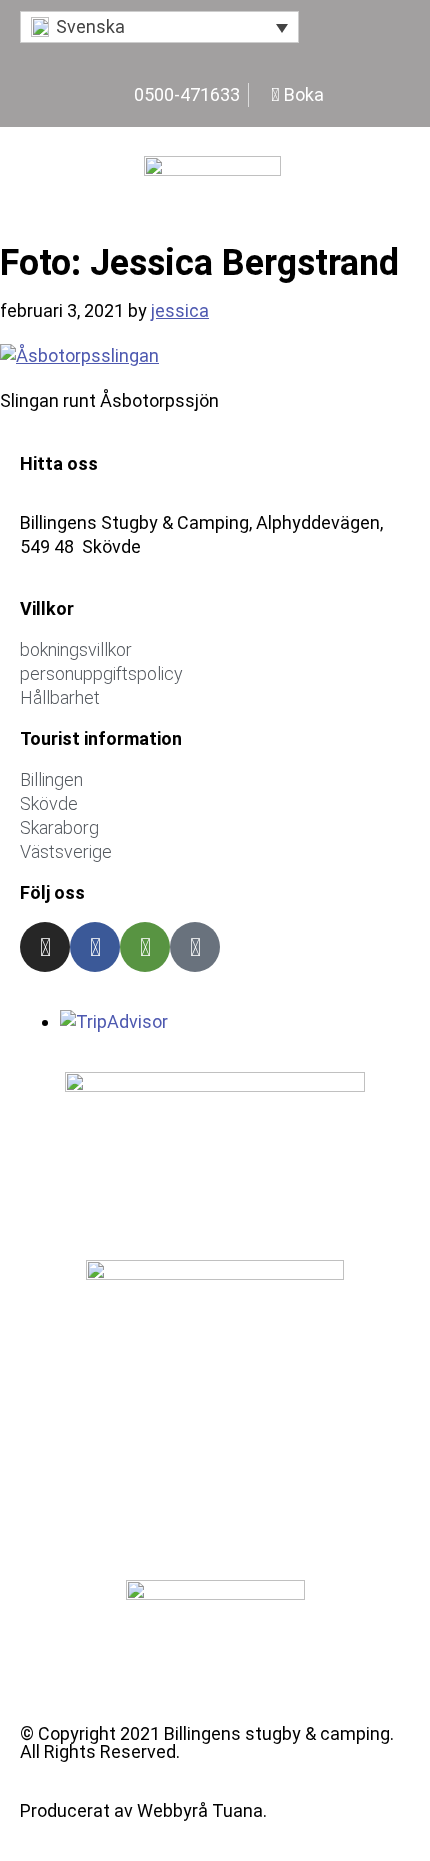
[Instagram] (45, 947)
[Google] (195, 947)
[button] (159, 27)
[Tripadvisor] (145, 947)
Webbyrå (172, 1810)
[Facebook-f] (95, 947)
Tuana (237, 1810)
